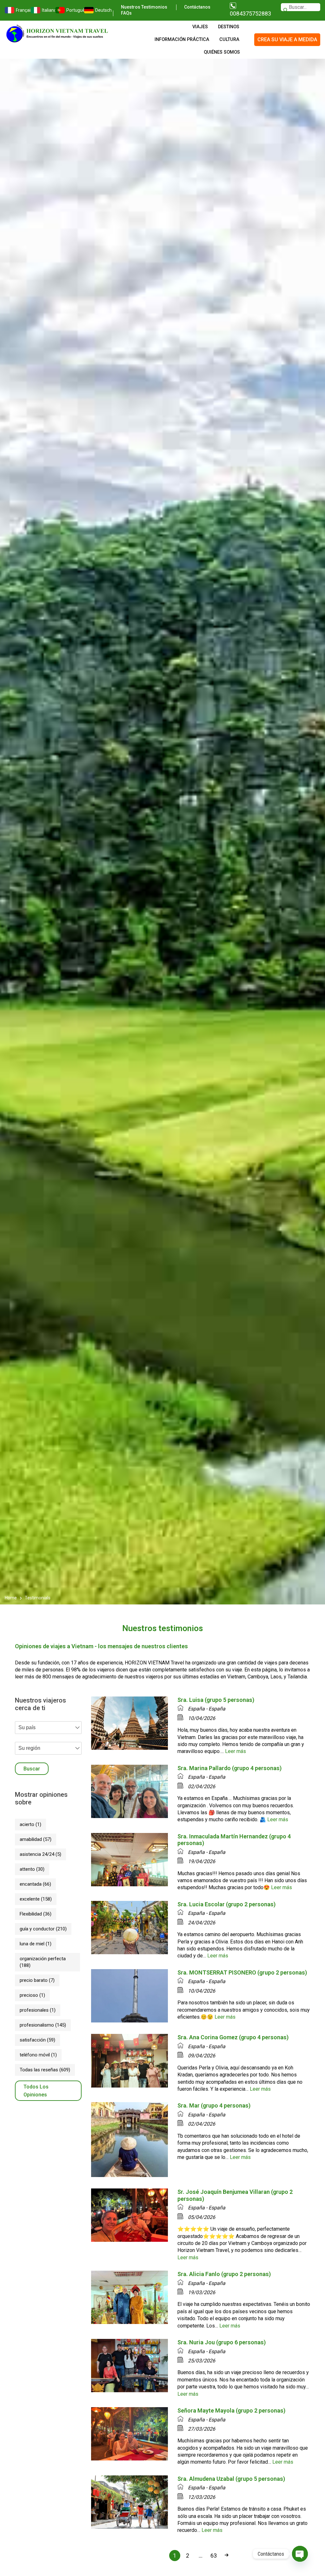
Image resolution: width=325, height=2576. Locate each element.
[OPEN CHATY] (300, 2554)
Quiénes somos (222, 52)
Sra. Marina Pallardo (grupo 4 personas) (229, 1768)
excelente (36, 1899)
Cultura (229, 40)
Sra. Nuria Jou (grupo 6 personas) (222, 2342)
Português (72, 10)
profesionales (38, 2010)
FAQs (126, 13)
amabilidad (36, 1839)
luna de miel (36, 1944)
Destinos (229, 27)
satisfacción (37, 2040)
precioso (32, 1995)
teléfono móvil (38, 2055)
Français (20, 10)
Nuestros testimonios (144, 7)
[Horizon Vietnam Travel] (60, 33)
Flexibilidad (36, 1914)
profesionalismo (43, 2025)
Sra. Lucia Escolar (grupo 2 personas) (226, 1904)
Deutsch (99, 10)
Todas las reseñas (45, 2070)
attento (32, 1869)
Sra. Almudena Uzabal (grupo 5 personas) (231, 2479)
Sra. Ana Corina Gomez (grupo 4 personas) (233, 2037)
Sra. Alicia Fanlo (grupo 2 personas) (224, 2274)
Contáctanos (197, 7)
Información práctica (182, 40)
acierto (30, 1824)
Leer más (235, 1751)
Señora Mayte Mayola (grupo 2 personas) (231, 2410)
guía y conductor (43, 1929)
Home (11, 1598)
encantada (35, 1884)
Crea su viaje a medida (287, 40)
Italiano (45, 10)
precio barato (37, 1980)
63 (214, 2556)
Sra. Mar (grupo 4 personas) (214, 2105)
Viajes (200, 27)
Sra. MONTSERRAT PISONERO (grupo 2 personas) (242, 1972)
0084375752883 (250, 13)
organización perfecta (43, 1962)
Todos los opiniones (36, 2091)
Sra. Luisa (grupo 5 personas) (216, 1700)
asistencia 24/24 (40, 1854)
